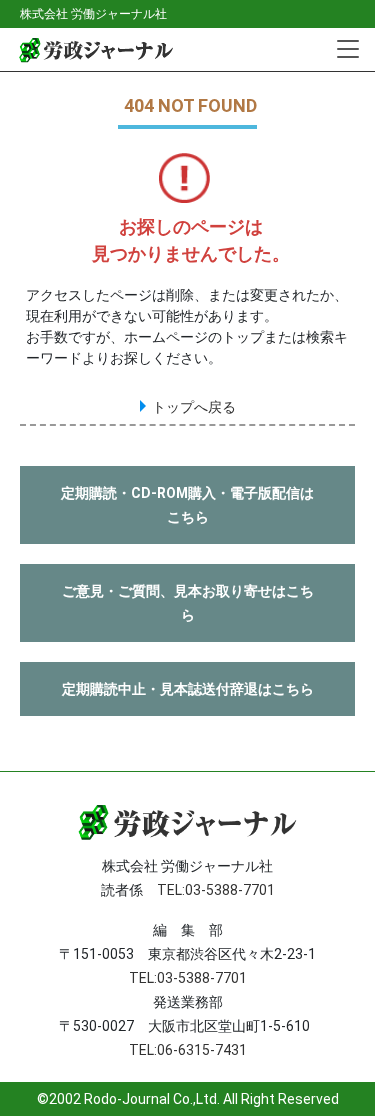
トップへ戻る (194, 407)
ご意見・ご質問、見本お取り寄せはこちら (188, 603)
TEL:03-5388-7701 (216, 890)
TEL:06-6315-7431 (188, 1050)
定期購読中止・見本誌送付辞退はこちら (188, 689)
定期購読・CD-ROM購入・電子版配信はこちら (187, 505)
